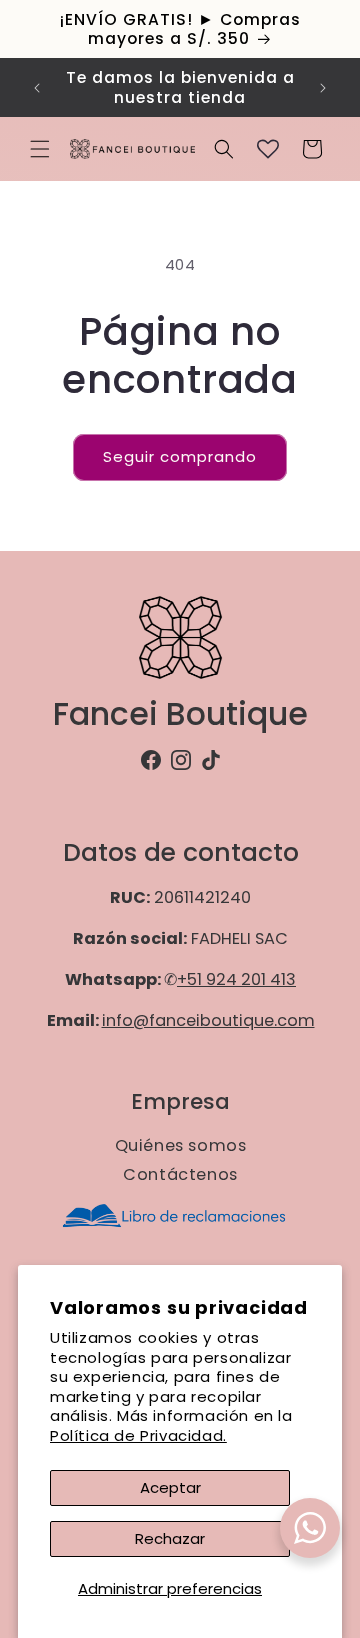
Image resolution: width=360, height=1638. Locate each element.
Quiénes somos (180, 1145)
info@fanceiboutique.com (207, 1021)
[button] (40, 149)
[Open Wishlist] (268, 149)
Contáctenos (180, 1174)
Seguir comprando (180, 456)
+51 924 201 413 (236, 980)
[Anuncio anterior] (37, 88)
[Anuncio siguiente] (323, 88)
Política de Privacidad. (138, 1435)
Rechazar (170, 1538)
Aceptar (170, 1487)
